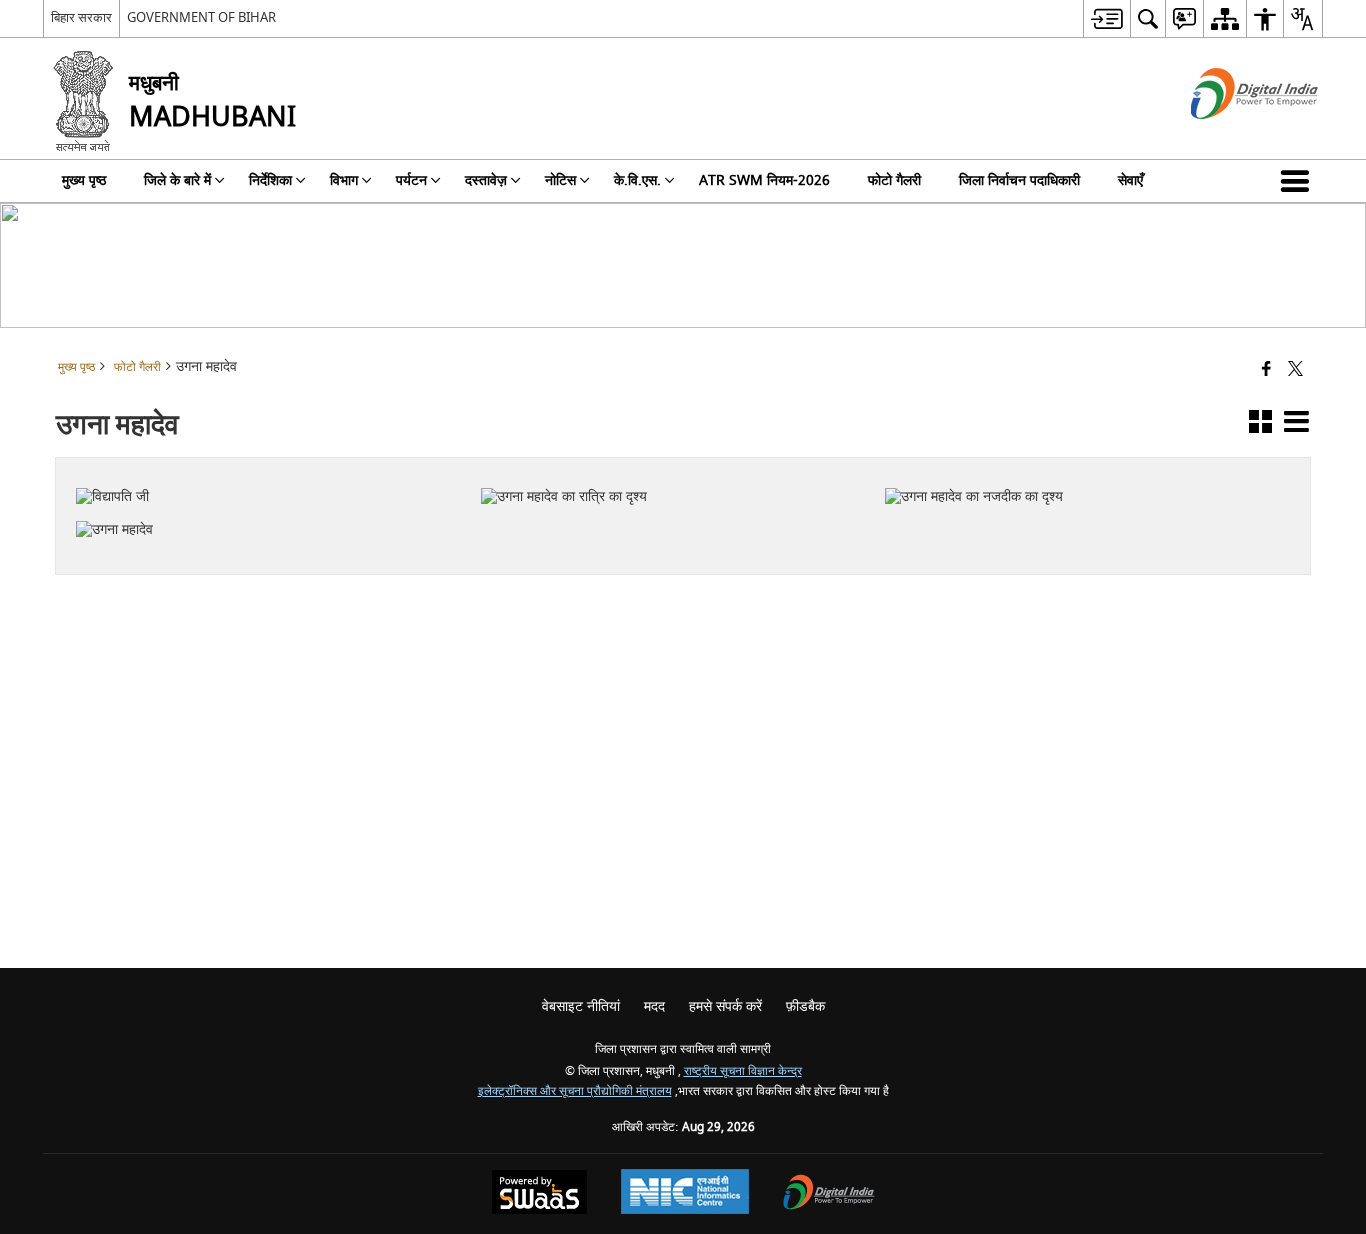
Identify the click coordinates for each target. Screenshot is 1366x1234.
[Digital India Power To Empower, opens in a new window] (829, 1194)
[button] (1299, 181)
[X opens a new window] (684, 534)
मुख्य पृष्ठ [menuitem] (84, 180)
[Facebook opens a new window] (657, 534)
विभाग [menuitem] (344, 180)
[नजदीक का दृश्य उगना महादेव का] (1075, 473)
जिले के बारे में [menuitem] (177, 180)
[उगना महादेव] (266, 506)
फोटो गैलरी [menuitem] (894, 180)
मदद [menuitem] (654, 1006)
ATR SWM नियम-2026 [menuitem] (764, 180)
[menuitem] (1106, 18)
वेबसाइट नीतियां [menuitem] (581, 1006)
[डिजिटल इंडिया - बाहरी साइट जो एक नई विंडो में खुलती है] (1229, 136)
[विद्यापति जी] (266, 473)
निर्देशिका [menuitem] (270, 180)
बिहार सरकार (81, 17)
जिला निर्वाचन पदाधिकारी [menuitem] (1019, 180)
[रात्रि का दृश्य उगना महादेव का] (671, 473)
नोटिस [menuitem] (560, 180)
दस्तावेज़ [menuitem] (486, 180)
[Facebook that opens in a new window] (1266, 370)
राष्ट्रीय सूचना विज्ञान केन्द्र (743, 1071)
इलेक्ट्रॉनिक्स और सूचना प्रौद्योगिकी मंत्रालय (575, 1091)
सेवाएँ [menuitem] (1130, 180)
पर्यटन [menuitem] (411, 180)
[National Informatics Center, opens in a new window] (685, 1194)
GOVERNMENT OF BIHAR (201, 17)
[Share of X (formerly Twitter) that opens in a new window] (1295, 370)
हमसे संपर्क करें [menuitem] (725, 1006)
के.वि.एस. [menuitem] (637, 180)
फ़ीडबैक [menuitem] (805, 1006)
